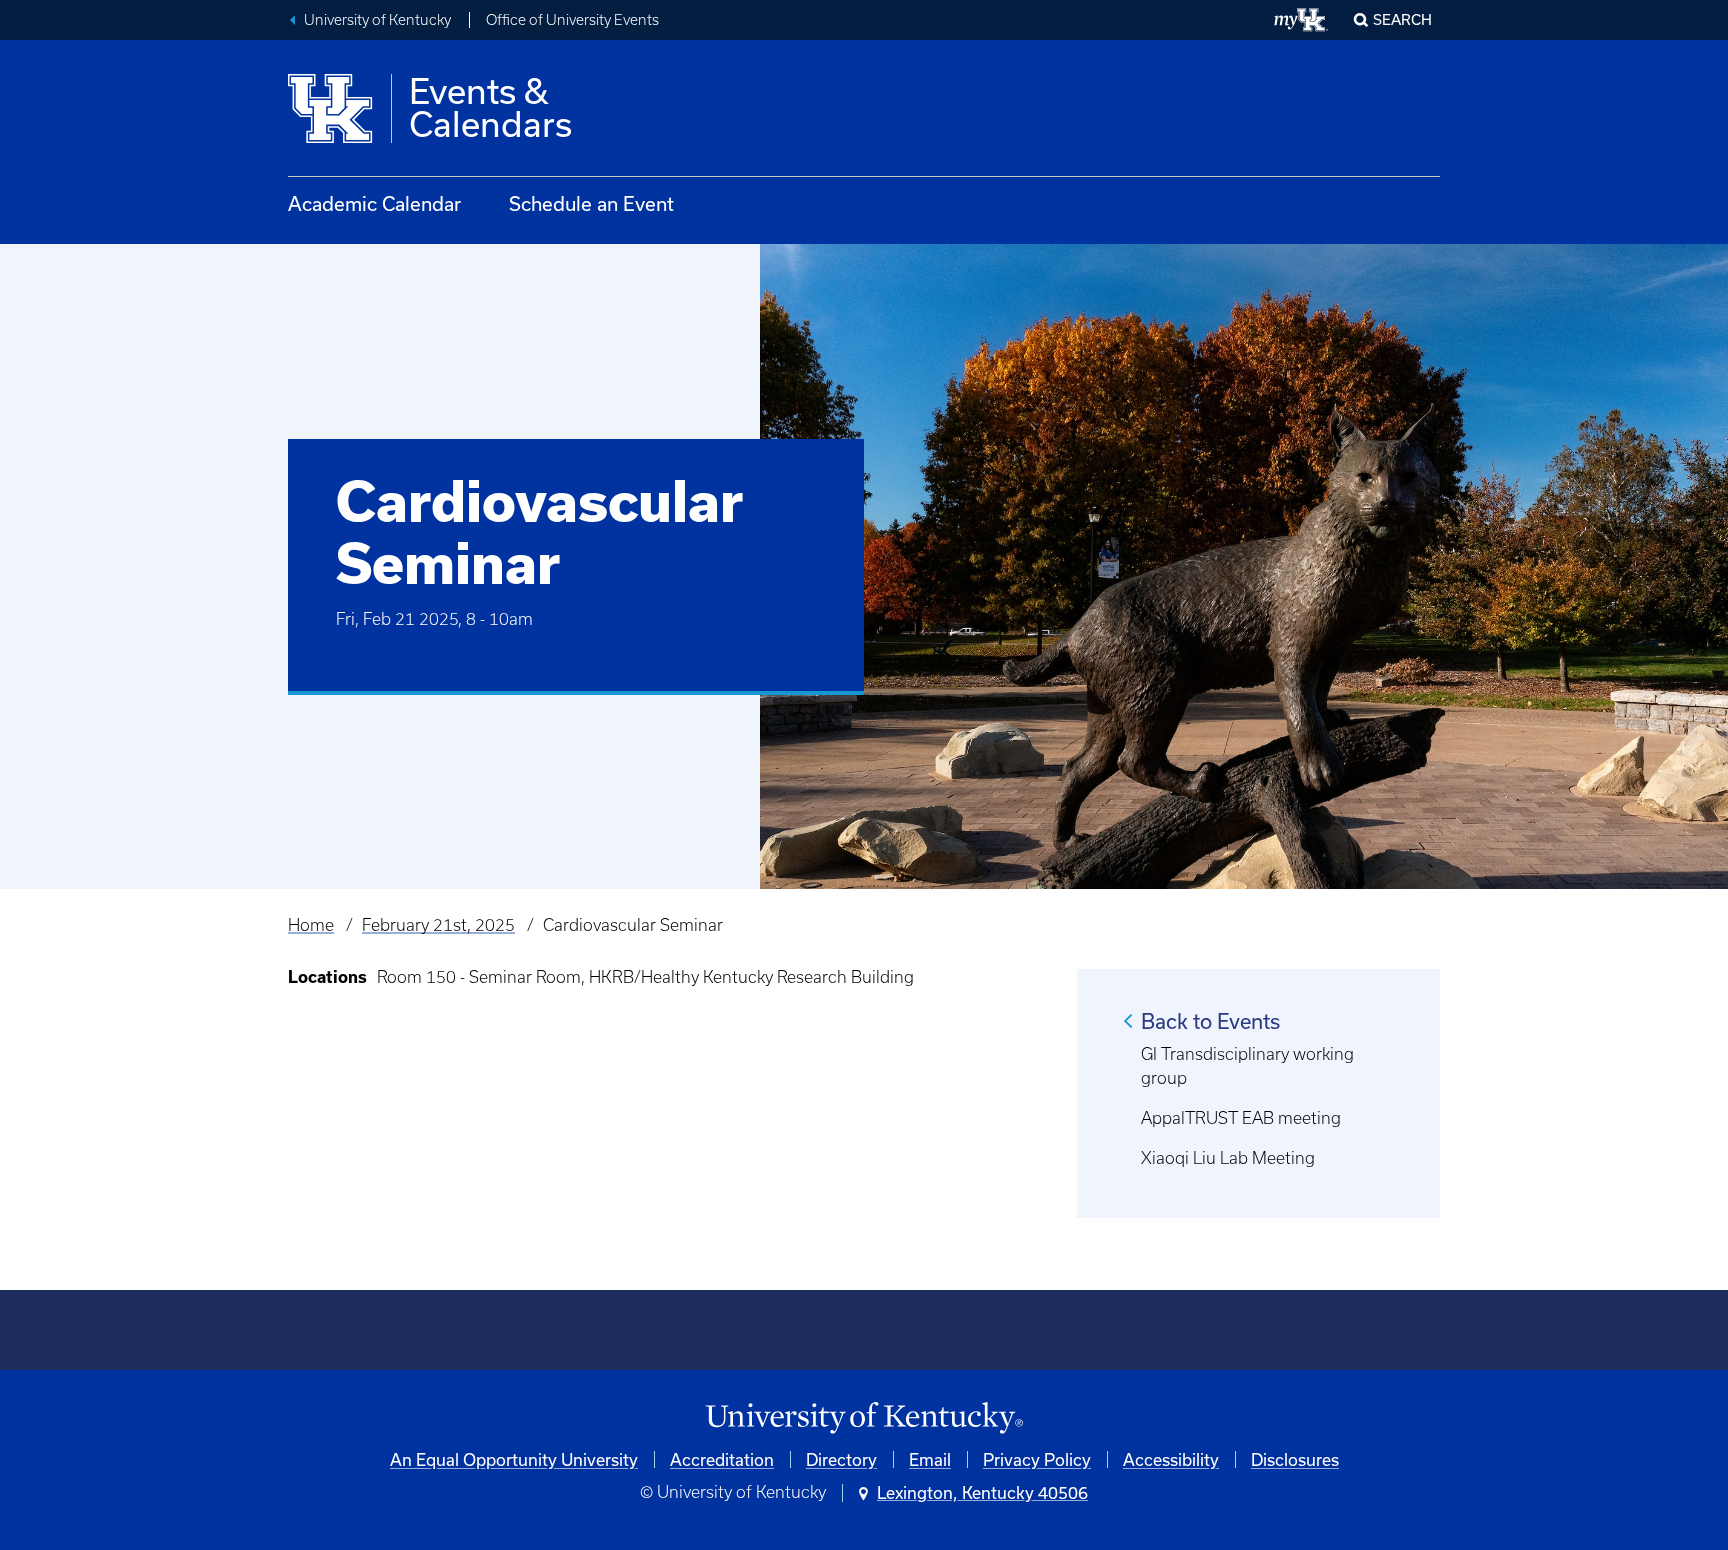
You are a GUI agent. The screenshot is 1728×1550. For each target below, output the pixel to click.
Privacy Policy (1037, 1459)
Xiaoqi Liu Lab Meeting (1228, 1158)
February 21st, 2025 (438, 925)
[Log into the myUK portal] (1301, 20)
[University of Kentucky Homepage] (864, 1418)
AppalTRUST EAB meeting (1241, 1118)
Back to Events (1210, 1021)
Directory (841, 1459)
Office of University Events (572, 20)
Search (1402, 19)
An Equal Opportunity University (514, 1459)
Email (930, 1459)
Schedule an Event (591, 203)
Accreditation (722, 1459)
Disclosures (1295, 1459)
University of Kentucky (377, 20)
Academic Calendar (374, 203)
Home (311, 925)
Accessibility (1171, 1459)
